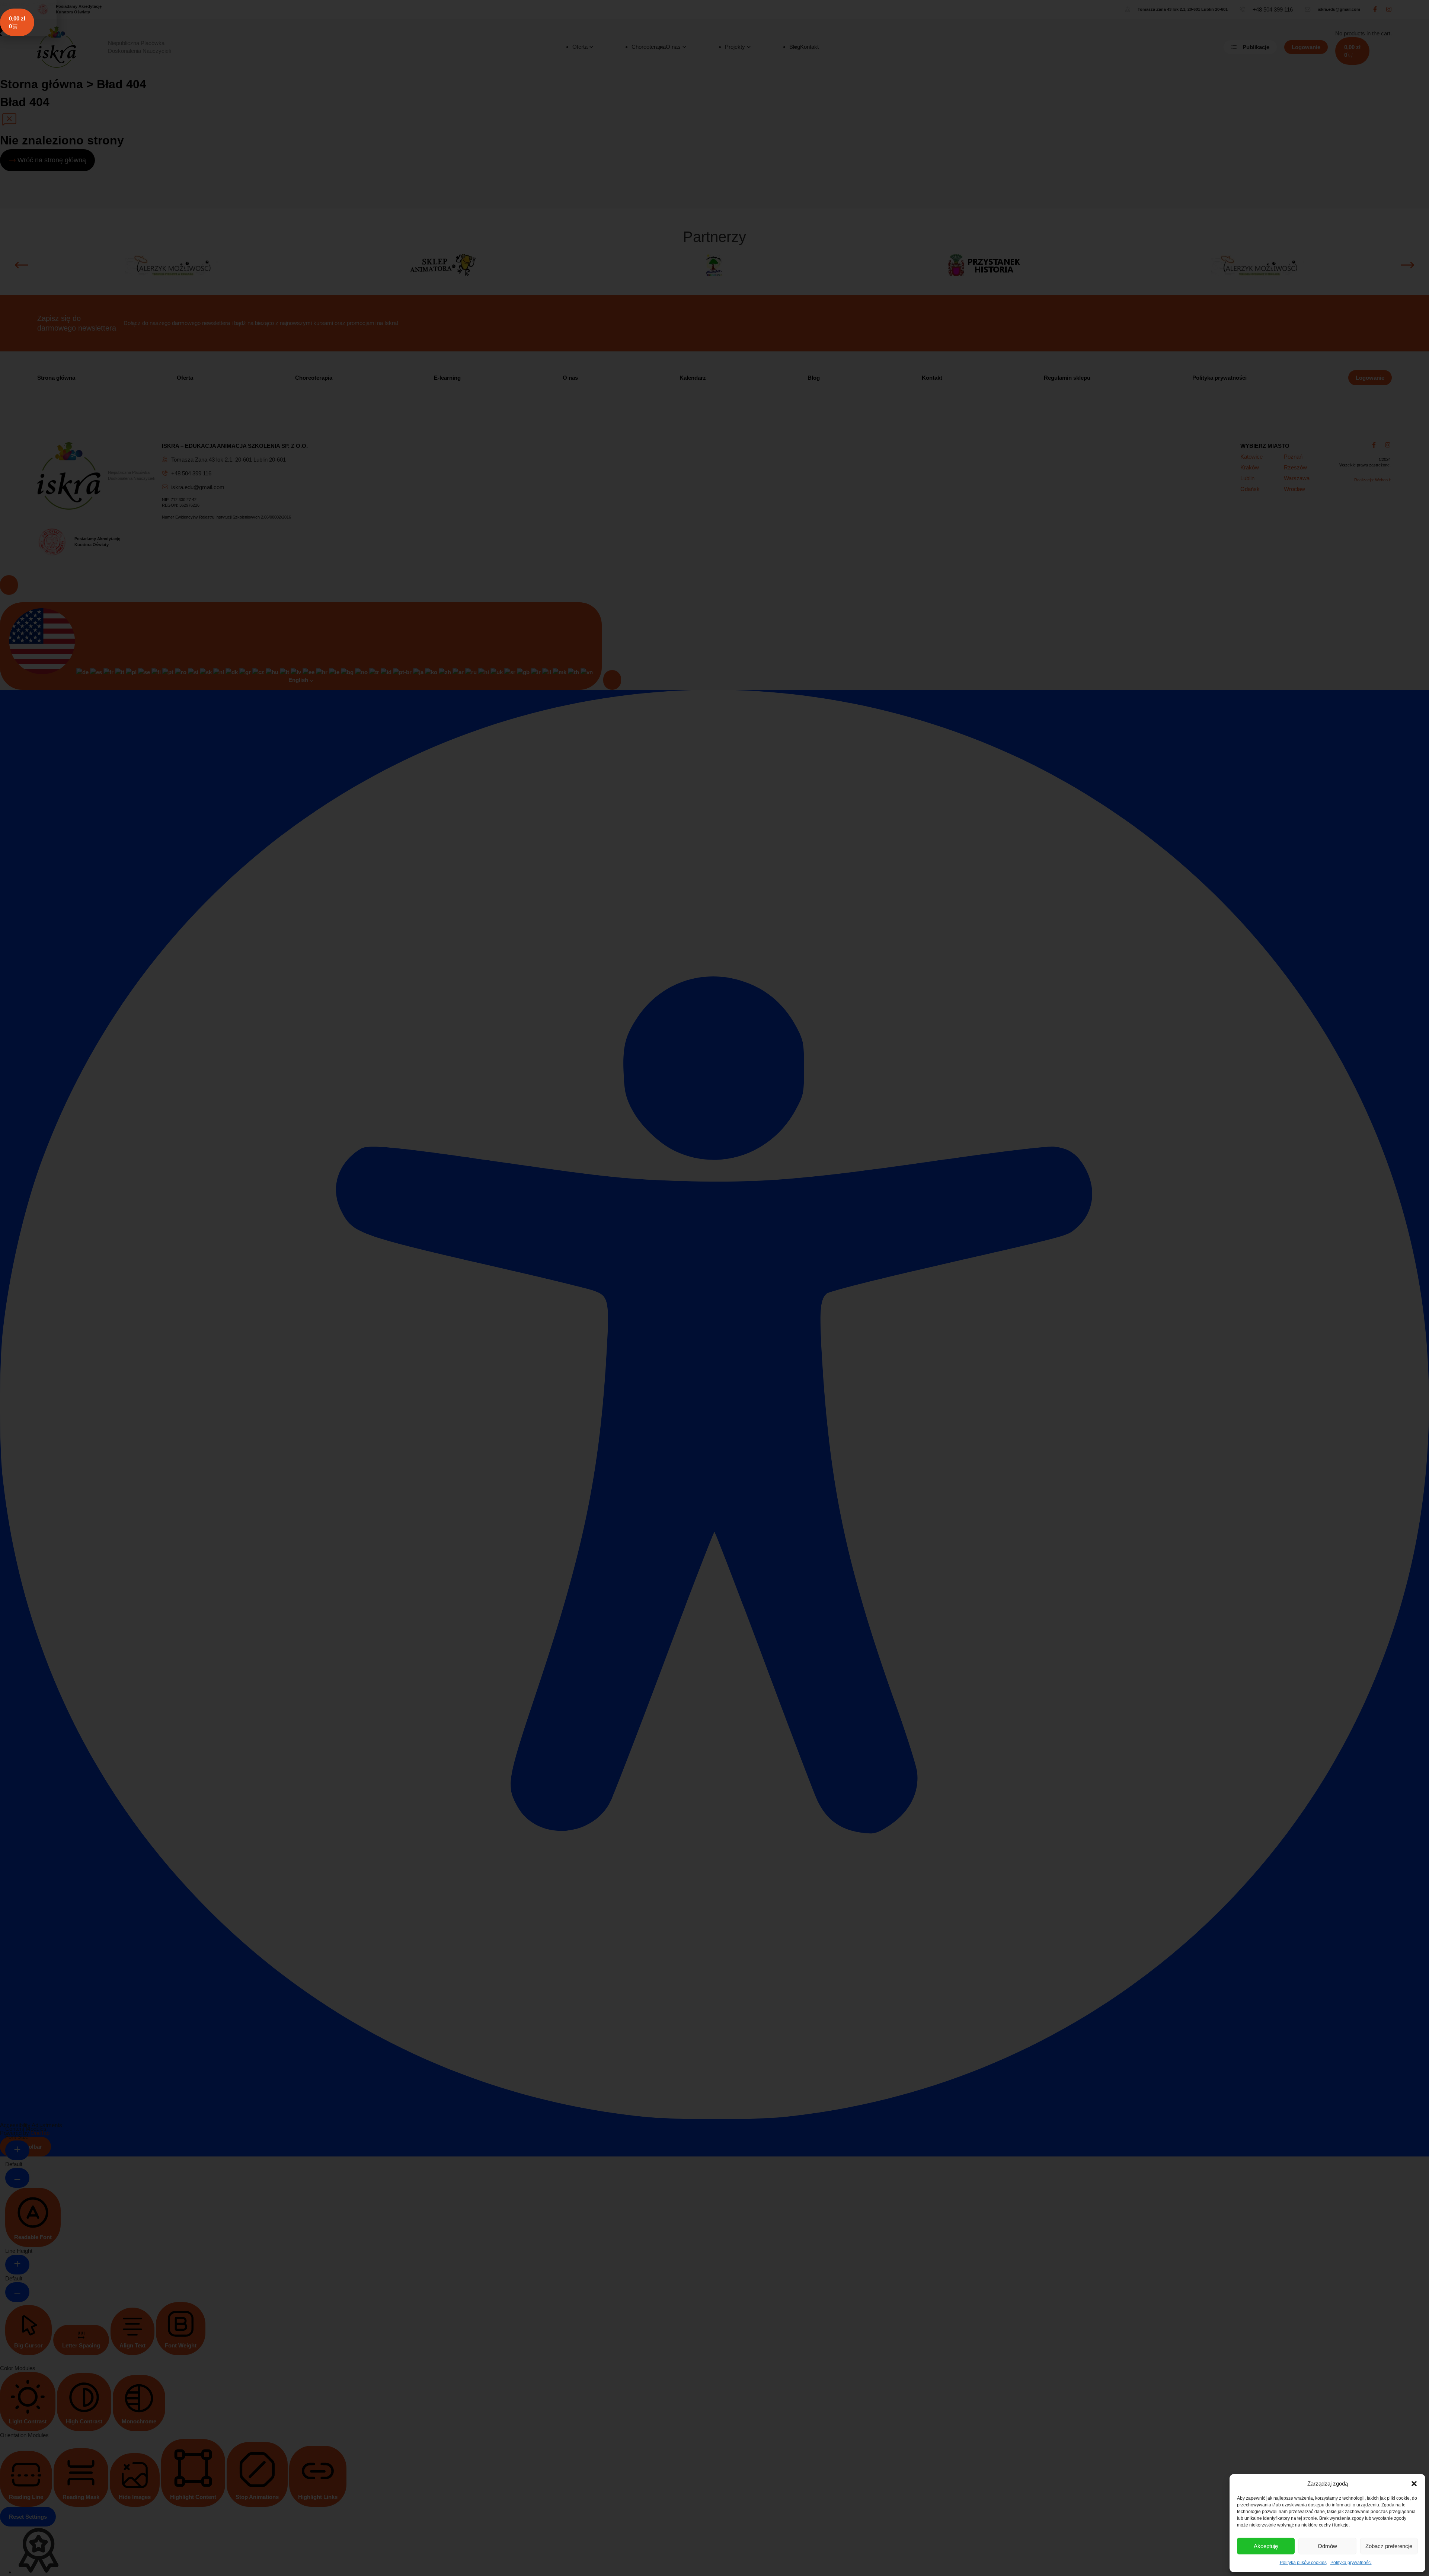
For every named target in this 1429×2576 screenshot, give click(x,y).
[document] (714, 1288)
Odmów (1327, 2546)
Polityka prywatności (1351, 2563)
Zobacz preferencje (1389, 2546)
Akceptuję (1266, 2546)
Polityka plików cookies (1303, 2563)
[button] (1414, 2484)
